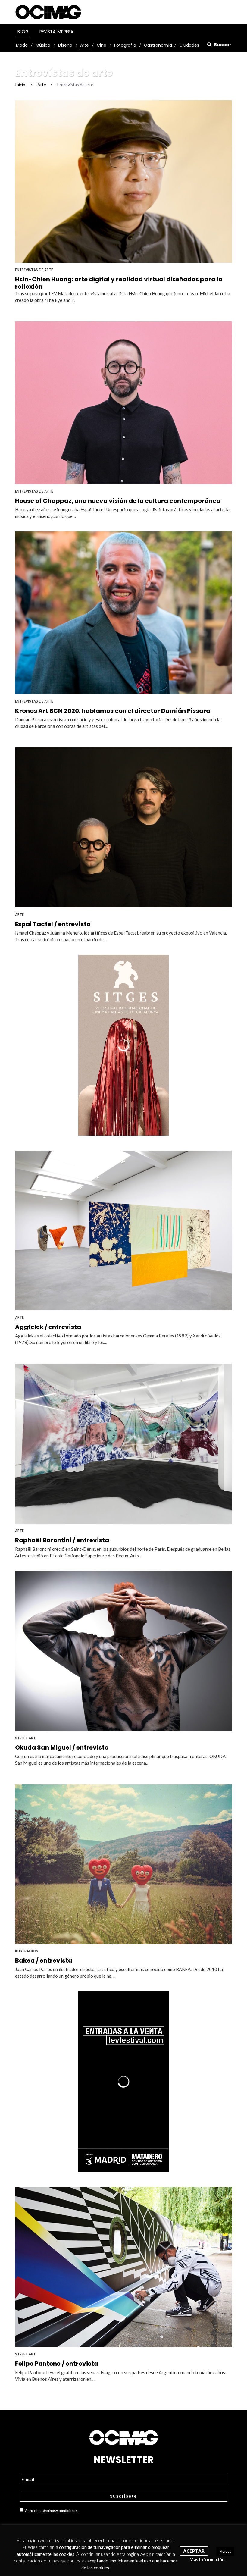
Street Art (25, 1738)
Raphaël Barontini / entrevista (62, 1540)
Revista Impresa (56, 32)
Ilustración (27, 1951)
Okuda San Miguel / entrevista (62, 1747)
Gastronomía (158, 45)
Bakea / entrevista (44, 1960)
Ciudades (189, 45)
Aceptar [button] (194, 2551)
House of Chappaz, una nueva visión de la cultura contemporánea (118, 501)
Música (43, 45)
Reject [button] (225, 2551)
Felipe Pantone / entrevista (57, 2364)
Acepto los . (51, 2510)
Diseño (65, 45)
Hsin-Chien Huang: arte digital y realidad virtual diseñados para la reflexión (119, 283)
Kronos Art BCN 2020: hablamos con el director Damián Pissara (113, 711)
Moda (22, 45)
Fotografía (125, 45)
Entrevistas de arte (34, 270)
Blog (23, 32)
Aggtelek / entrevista (48, 1327)
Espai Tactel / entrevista (53, 924)
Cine (102, 45)
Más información (207, 2559)
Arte (84, 45)
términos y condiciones (59, 2510)
